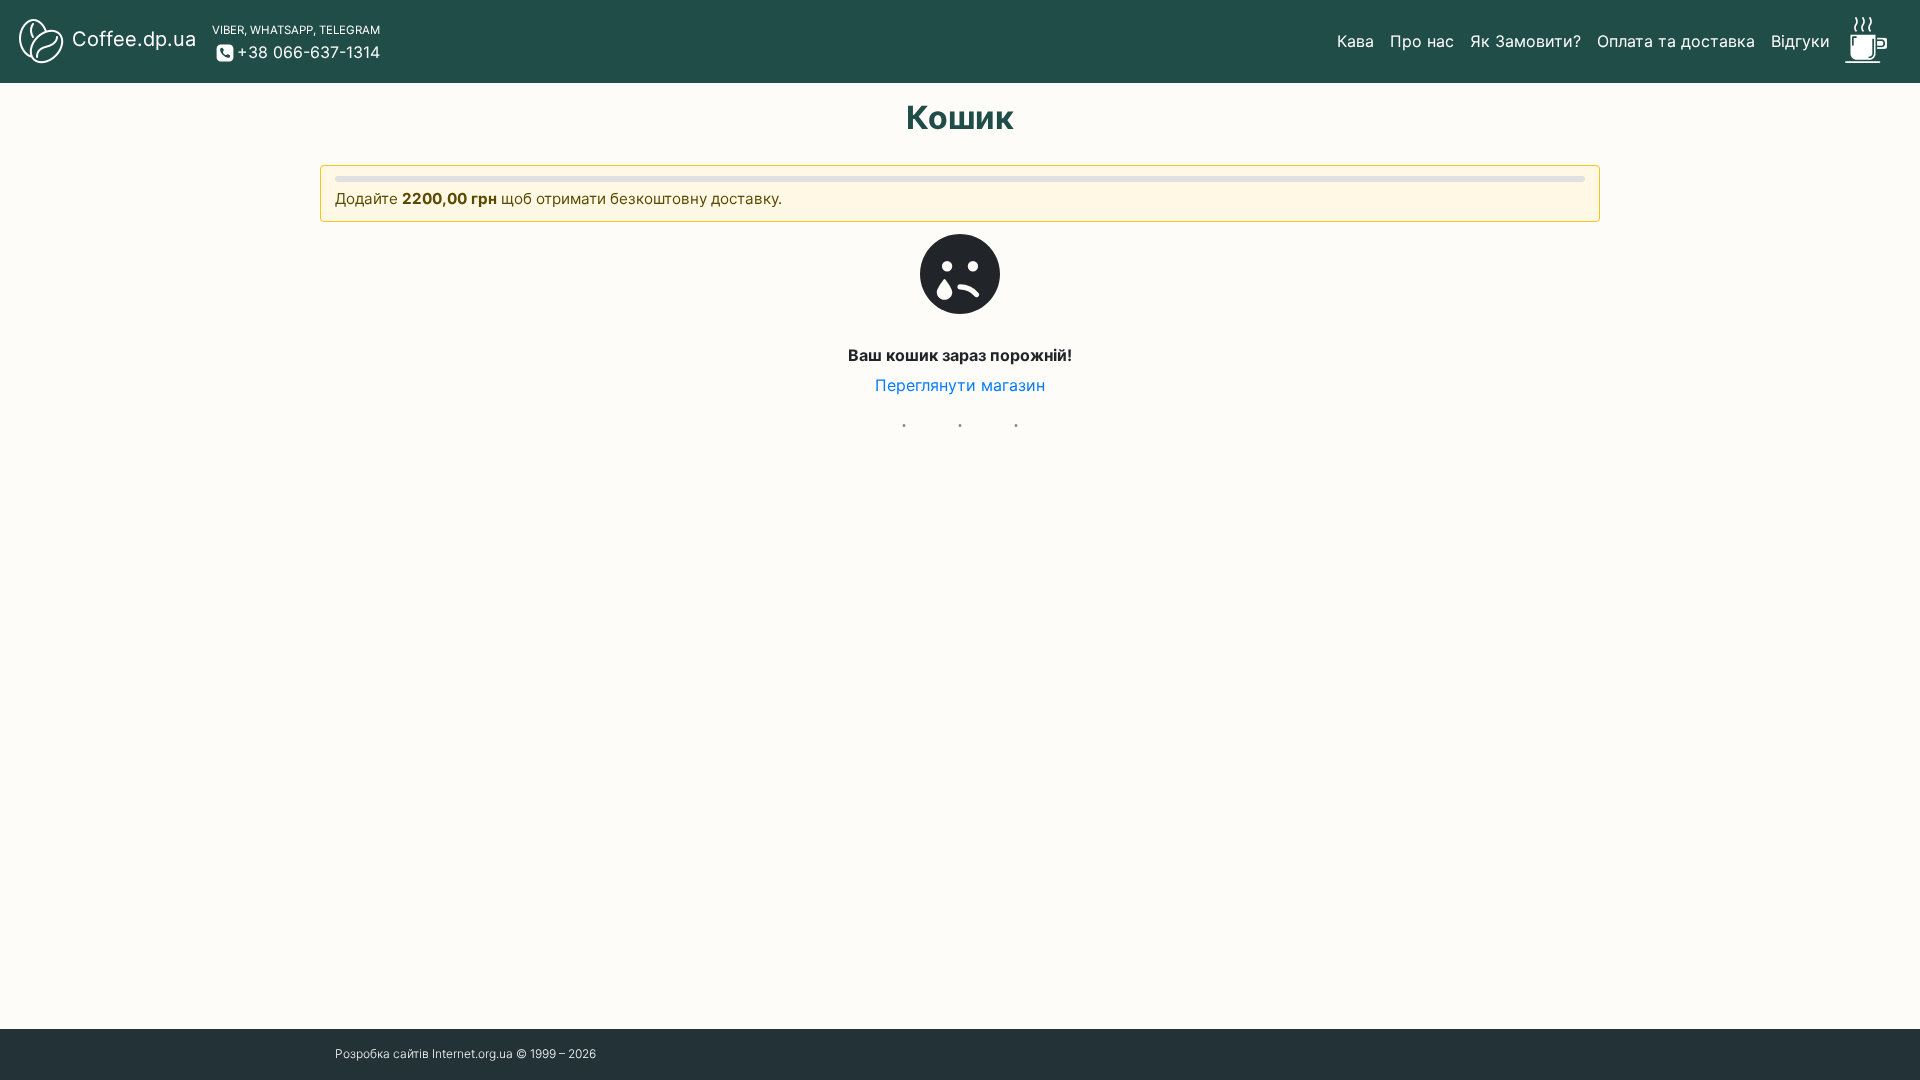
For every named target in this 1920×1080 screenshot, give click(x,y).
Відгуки (1800, 41)
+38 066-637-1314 (308, 52)
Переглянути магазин (960, 385)
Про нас (1422, 41)
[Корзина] (1863, 41)
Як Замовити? (1525, 41)
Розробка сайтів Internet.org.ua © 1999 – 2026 (465, 1053)
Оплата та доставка (1676, 41)
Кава (1355, 41)
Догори (1532, 1054)
